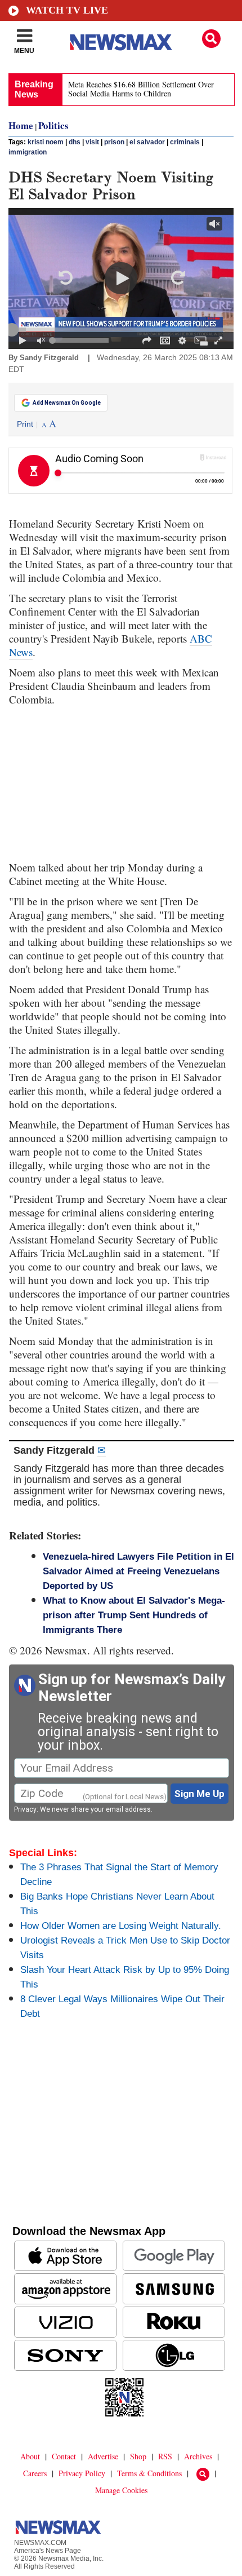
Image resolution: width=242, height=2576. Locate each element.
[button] (211, 39)
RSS (165, 2456)
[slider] (121, 330)
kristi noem (46, 142)
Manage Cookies (121, 2490)
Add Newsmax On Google (67, 403)
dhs (75, 142)
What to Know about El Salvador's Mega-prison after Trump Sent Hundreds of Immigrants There (134, 1615)
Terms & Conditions (149, 2473)
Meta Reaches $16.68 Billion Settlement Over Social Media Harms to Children (141, 89)
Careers (35, 2473)
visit (92, 142)
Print (25, 424)
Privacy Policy (82, 2473)
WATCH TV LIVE (67, 10)
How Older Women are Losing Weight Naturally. (121, 1926)
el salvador (147, 142)
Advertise (103, 2456)
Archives (198, 2456)
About (30, 2456)
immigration (28, 152)
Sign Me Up (200, 1794)
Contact (64, 2456)
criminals (185, 142)
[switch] (41, 340)
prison (114, 142)
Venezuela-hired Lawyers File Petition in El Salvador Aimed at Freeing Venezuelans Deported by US (138, 1571)
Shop (138, 2456)
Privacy (25, 1809)
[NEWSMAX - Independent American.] (121, 42)
